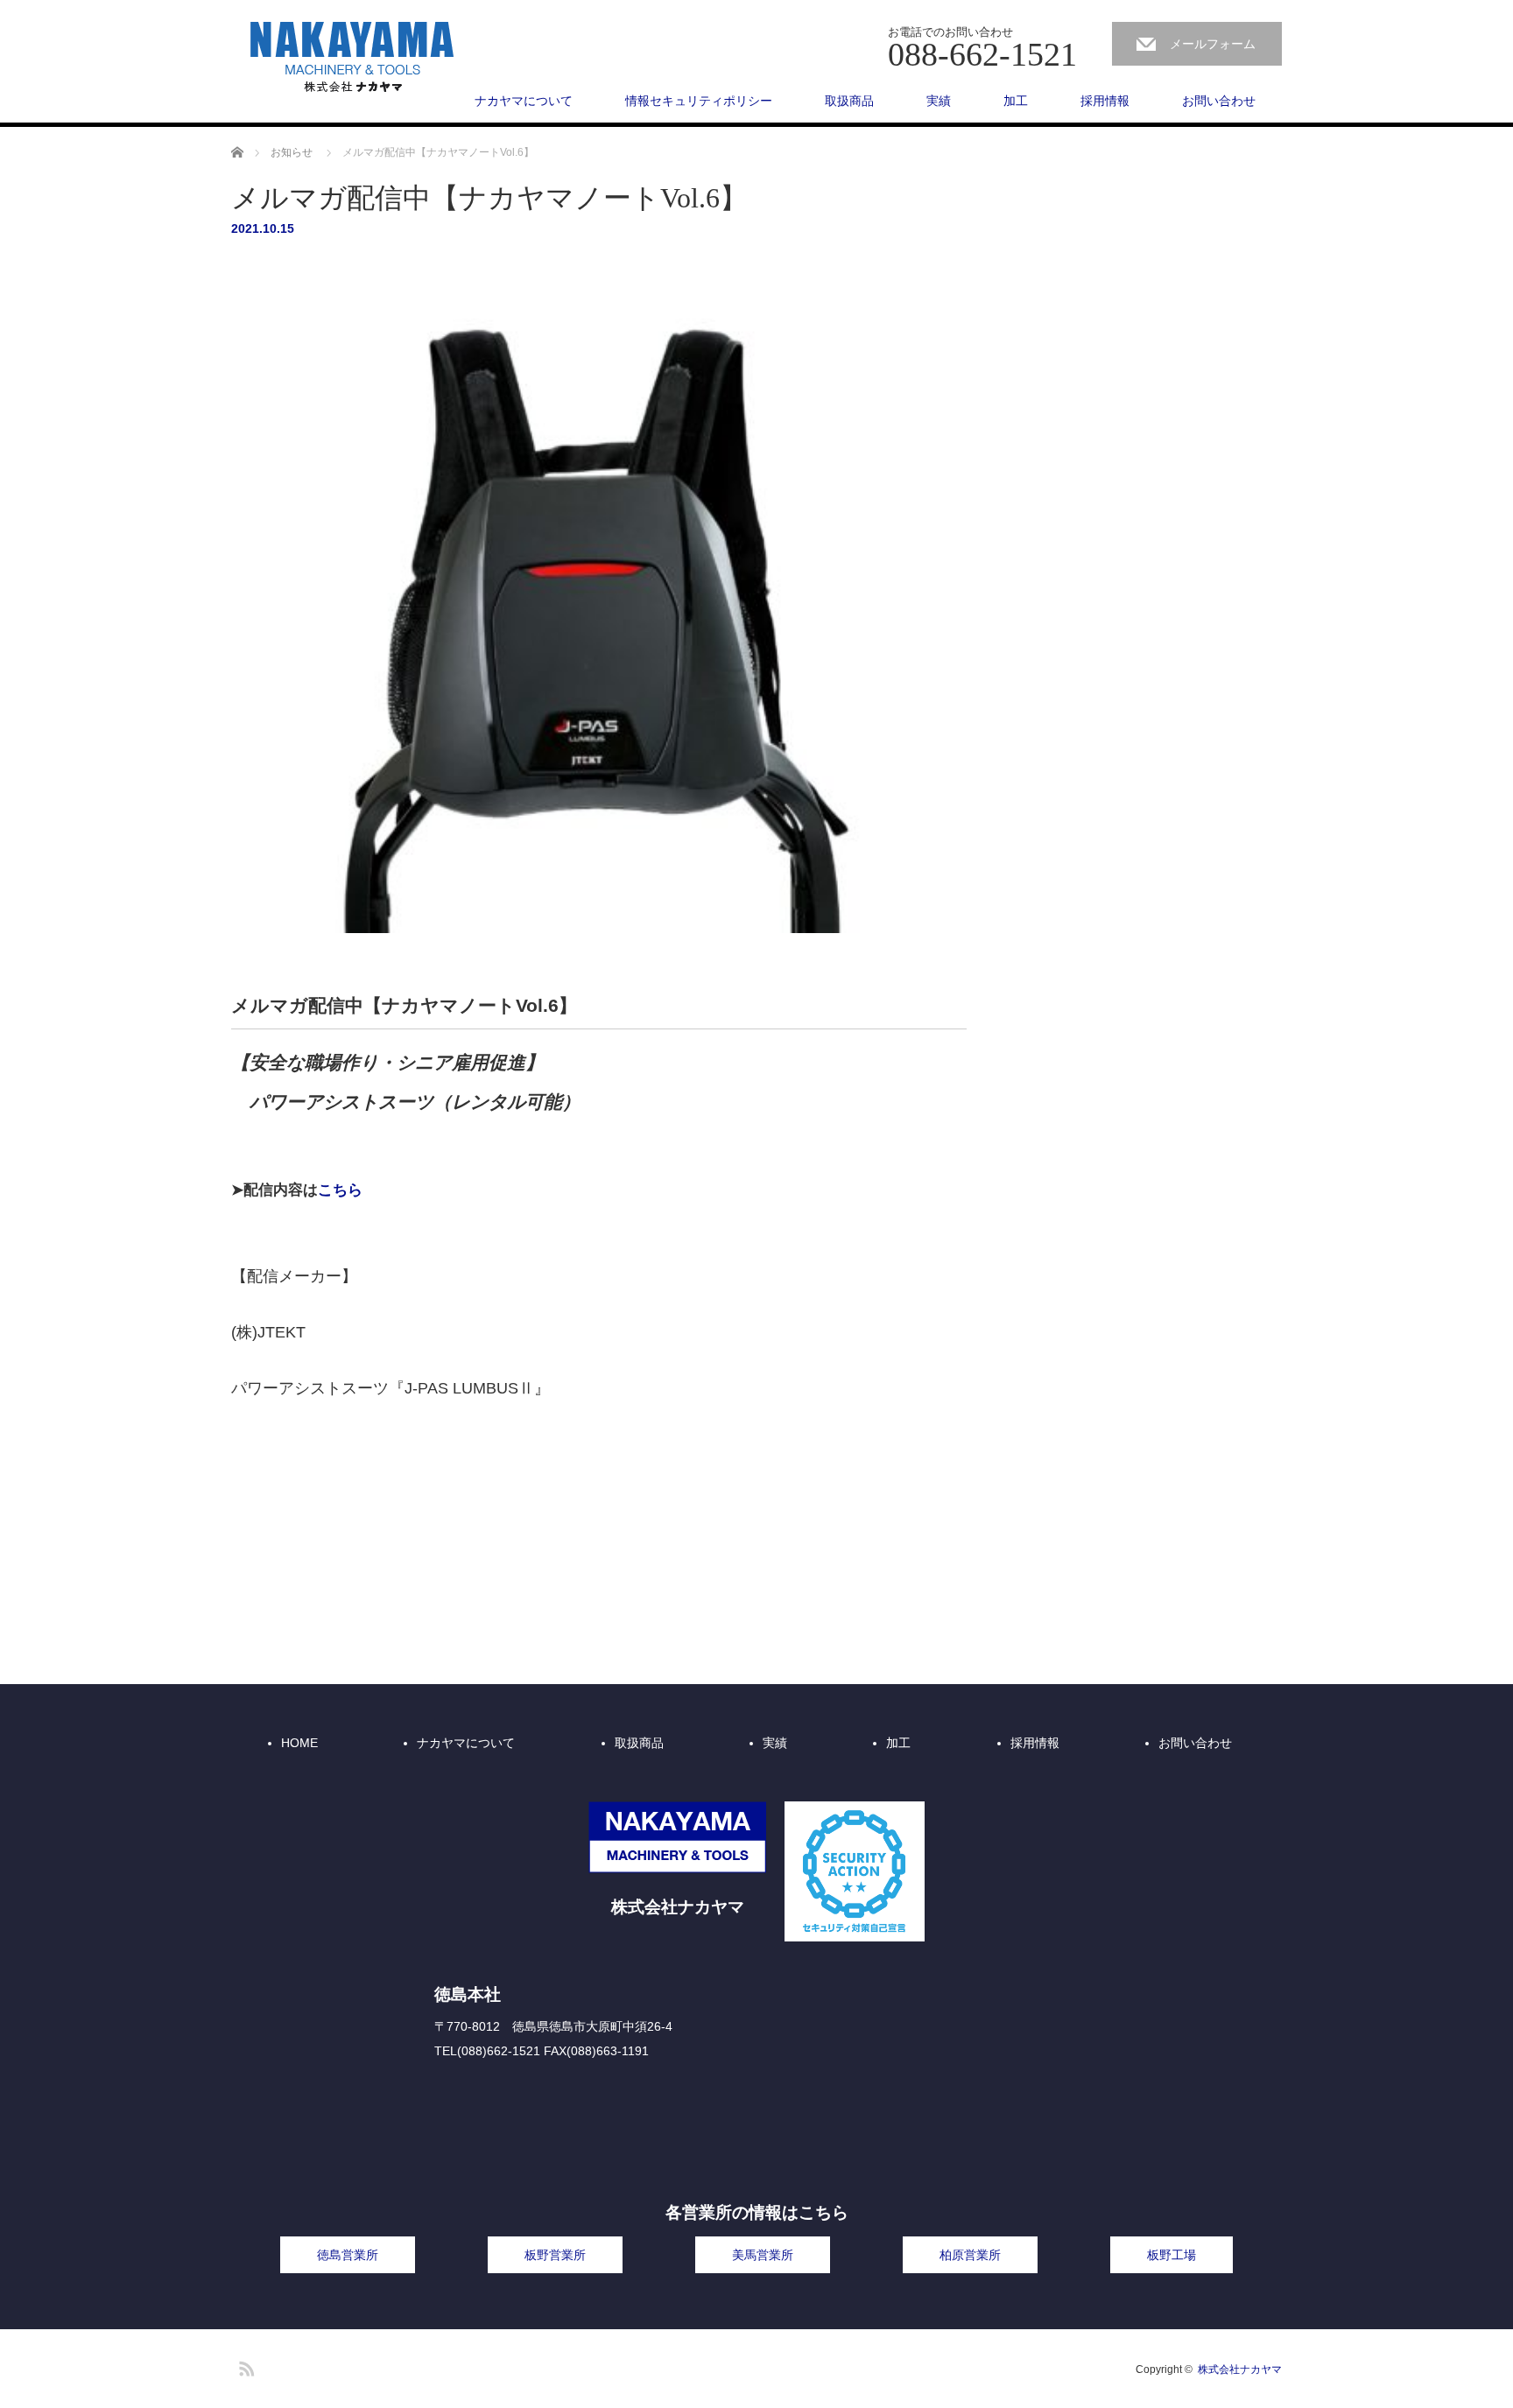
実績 (939, 101)
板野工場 (1172, 2255)
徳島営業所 (348, 2255)
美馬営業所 (763, 2255)
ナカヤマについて (524, 101)
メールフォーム (1213, 44)
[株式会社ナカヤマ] (353, 57)
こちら (340, 1190)
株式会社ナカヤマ (1240, 2369)
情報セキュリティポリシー (699, 101)
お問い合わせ (1219, 101)
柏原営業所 (970, 2255)
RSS (244, 2366)
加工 (1016, 101)
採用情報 (1105, 101)
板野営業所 (555, 2255)
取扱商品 (849, 101)
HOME (299, 1743)
